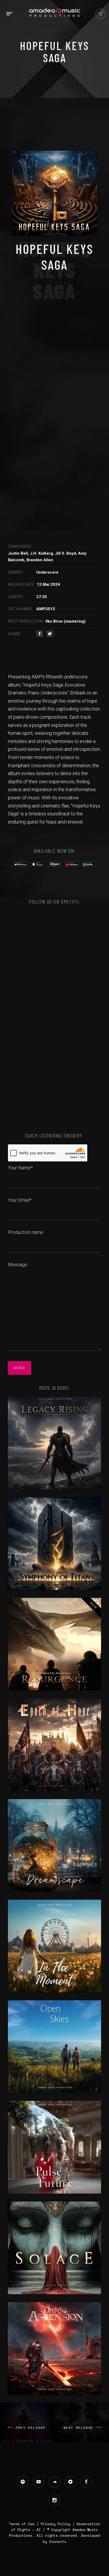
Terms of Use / (25, 2524)
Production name (26, 1232)
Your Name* (20, 1168)
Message (18, 1265)
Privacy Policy (56, 2524)
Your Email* (20, 1200)
